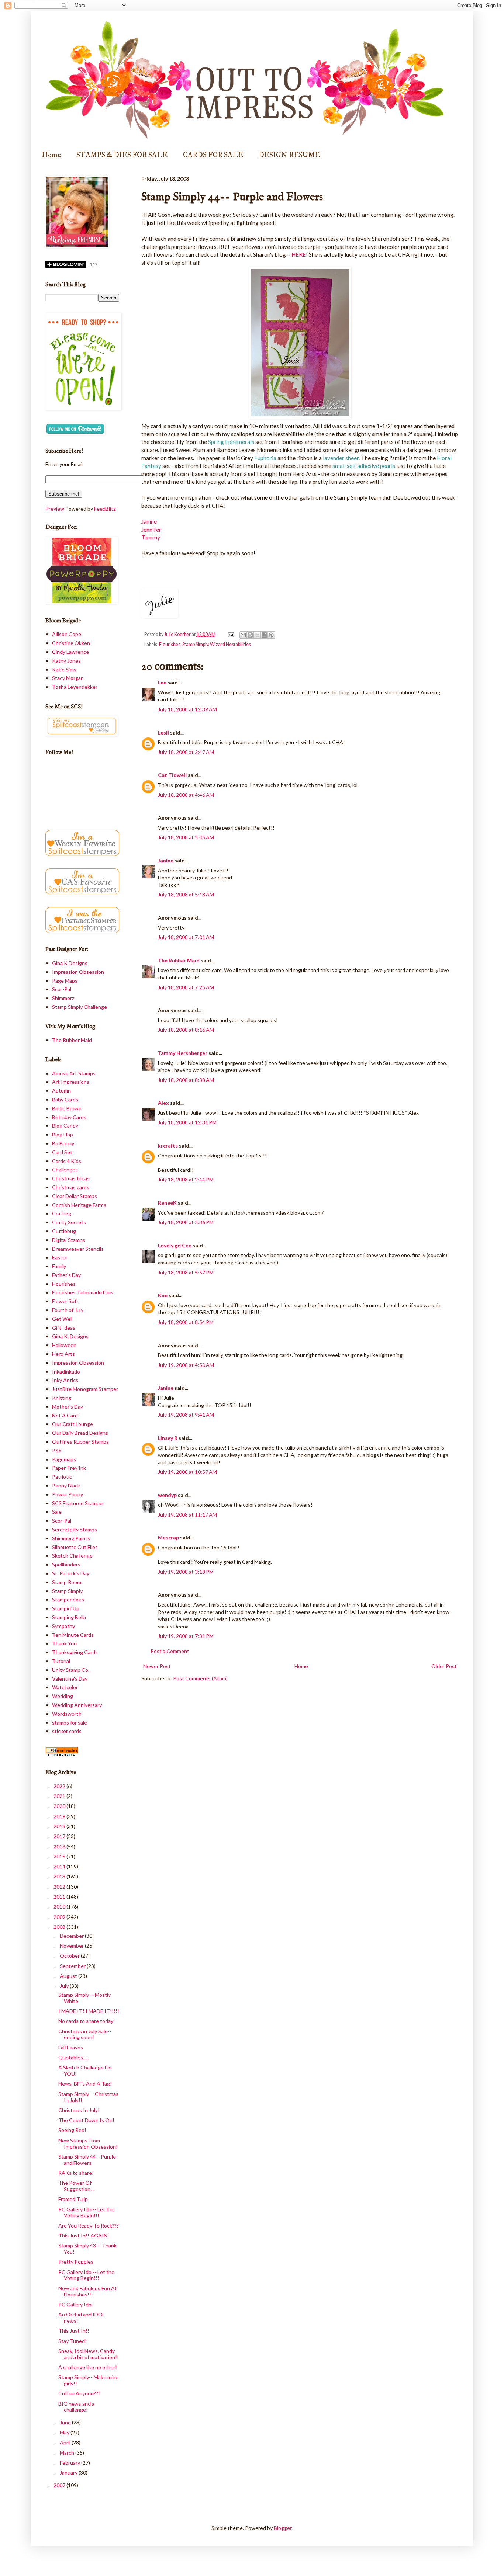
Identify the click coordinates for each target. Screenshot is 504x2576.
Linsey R (168, 1438)
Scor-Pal (62, 989)
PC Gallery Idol (75, 2304)
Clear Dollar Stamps (75, 1196)
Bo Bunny (63, 1143)
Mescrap (168, 1537)
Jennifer (151, 530)
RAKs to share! (76, 2173)
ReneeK (167, 1203)
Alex (163, 1103)
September (73, 1966)
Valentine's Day (70, 1679)
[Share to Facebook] (264, 635)
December (72, 1936)
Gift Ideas (64, 1328)
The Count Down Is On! (86, 2120)
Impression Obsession (78, 972)
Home (51, 155)
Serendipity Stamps (75, 1529)
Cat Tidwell (172, 775)
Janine (149, 521)
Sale (57, 1512)
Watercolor (65, 1687)
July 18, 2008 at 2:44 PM (186, 1179)
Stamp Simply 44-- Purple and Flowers (87, 2160)
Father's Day (66, 1275)
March (68, 2453)
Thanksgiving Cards (75, 1652)
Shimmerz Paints (71, 1538)
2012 (60, 1887)
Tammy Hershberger (183, 1053)
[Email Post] (230, 634)
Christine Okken (71, 643)
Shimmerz (63, 998)
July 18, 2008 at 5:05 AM (186, 837)
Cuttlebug (64, 1231)
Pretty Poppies (76, 2262)
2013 (60, 1876)
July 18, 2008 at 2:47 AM (186, 752)
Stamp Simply (195, 644)
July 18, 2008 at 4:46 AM (186, 795)
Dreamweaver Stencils (78, 1249)
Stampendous (68, 1599)
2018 (60, 1826)
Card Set (62, 1152)
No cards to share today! (87, 2021)
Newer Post (157, 1666)
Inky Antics (65, 1380)
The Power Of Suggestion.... (77, 2186)
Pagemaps (64, 1459)
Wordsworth (67, 1714)
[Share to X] (257, 635)
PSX (57, 1450)
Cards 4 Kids (67, 1161)
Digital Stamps (69, 1240)
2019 (60, 1816)
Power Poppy (68, 1494)
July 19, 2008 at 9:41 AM (186, 1415)
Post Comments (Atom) (200, 1678)
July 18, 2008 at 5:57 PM (186, 1272)
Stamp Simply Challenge (80, 1007)
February (70, 2463)
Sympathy (63, 1626)
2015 (60, 1856)
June (66, 2422)
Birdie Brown (67, 1108)
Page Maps (65, 981)
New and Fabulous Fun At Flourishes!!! (88, 2291)
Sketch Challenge (72, 1556)
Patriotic (62, 1477)
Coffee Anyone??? (79, 2393)
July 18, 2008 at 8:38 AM (186, 1080)
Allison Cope (67, 634)
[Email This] (243, 635)
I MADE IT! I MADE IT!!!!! (89, 2011)
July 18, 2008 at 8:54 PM (186, 1322)
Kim (163, 1295)
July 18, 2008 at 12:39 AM (187, 709)
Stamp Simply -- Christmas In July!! (88, 2097)
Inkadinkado (66, 1372)
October (70, 1956)
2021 (60, 1796)
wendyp (167, 1495)
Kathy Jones (66, 661)
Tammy (151, 537)
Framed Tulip (73, 2199)
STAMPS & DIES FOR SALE (122, 155)
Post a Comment (170, 1651)
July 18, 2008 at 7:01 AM (186, 937)
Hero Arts (63, 1354)
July (65, 1986)
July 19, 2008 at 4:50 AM (186, 1365)
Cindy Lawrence (70, 652)
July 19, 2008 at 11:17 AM (187, 1515)
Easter (60, 1257)
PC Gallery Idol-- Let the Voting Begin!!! (86, 2212)
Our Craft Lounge (73, 1424)
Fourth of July (68, 1310)
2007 (60, 2485)
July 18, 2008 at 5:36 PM (186, 1222)
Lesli (163, 732)
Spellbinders (66, 1564)
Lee (163, 682)
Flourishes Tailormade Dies (83, 1292)
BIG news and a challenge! (76, 2407)
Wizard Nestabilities (230, 644)
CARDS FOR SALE (213, 155)
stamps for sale (70, 1723)
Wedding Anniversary (77, 1705)
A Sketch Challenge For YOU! (85, 2070)
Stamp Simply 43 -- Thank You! (87, 2249)
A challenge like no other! (88, 2367)
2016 (60, 1846)
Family (59, 1266)
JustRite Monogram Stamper (85, 1389)
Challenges (65, 1169)
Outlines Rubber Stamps (80, 1442)
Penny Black (66, 1485)
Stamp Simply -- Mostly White (84, 1998)
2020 (60, 1806)
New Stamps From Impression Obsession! (88, 2143)
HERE (299, 254)
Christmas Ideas (71, 1178)
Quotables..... (73, 2057)
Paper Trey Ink (69, 1468)
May (65, 2432)
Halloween (64, 1345)
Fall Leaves (71, 2047)
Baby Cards (65, 1099)
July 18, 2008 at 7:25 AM (186, 987)
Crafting (62, 1213)
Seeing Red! (72, 2130)
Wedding (63, 1696)
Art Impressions (71, 1082)
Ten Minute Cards (73, 1635)
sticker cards (67, 1731)
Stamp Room (67, 1582)
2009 (60, 1917)
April (66, 2442)
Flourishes (170, 644)
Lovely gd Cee (175, 1245)
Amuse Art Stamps (74, 1073)
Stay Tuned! (73, 2341)
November (72, 1946)
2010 (60, 1907)
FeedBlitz (105, 509)
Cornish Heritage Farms (79, 1205)
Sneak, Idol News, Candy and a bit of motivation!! (89, 2354)
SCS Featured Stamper (78, 1503)
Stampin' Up (66, 1608)
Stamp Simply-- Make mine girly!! (88, 2380)
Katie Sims (64, 669)
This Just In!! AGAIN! (84, 2235)
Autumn (61, 1091)
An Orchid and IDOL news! (82, 2318)
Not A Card (65, 1415)
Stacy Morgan (68, 678)
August (69, 1976)
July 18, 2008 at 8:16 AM (186, 1030)
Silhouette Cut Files (75, 1547)
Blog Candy (65, 1126)
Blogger (283, 2528)
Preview (55, 509)
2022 (60, 1786)
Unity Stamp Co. (71, 1670)
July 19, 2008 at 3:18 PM (186, 1572)
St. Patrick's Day (71, 1573)
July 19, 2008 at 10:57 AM (187, 1472)
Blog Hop (63, 1134)
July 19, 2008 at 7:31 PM (186, 1636)
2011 (60, 1897)
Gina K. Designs (70, 1336)
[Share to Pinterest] (271, 635)
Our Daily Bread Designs (80, 1433)
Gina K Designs (70, 963)
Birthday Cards (69, 1117)
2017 (60, 1836)
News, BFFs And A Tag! (85, 2084)
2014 (60, 1866)
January (69, 2473)
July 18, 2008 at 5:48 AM (186, 894)
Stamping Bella (69, 1617)
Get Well (62, 1319)
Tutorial (61, 1661)
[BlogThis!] (250, 635)
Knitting (62, 1398)
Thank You (64, 1643)
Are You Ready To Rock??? (89, 2226)
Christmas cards (71, 1187)
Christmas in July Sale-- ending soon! (85, 2034)
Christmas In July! (79, 2110)
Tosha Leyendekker (75, 687)
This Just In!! (74, 2331)
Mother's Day (68, 1407)
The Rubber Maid (179, 960)
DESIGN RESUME (289, 155)
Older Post (444, 1666)
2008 (60, 1927)
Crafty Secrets (69, 1222)
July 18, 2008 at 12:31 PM (187, 1122)
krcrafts (168, 1145)
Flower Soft (65, 1301)
